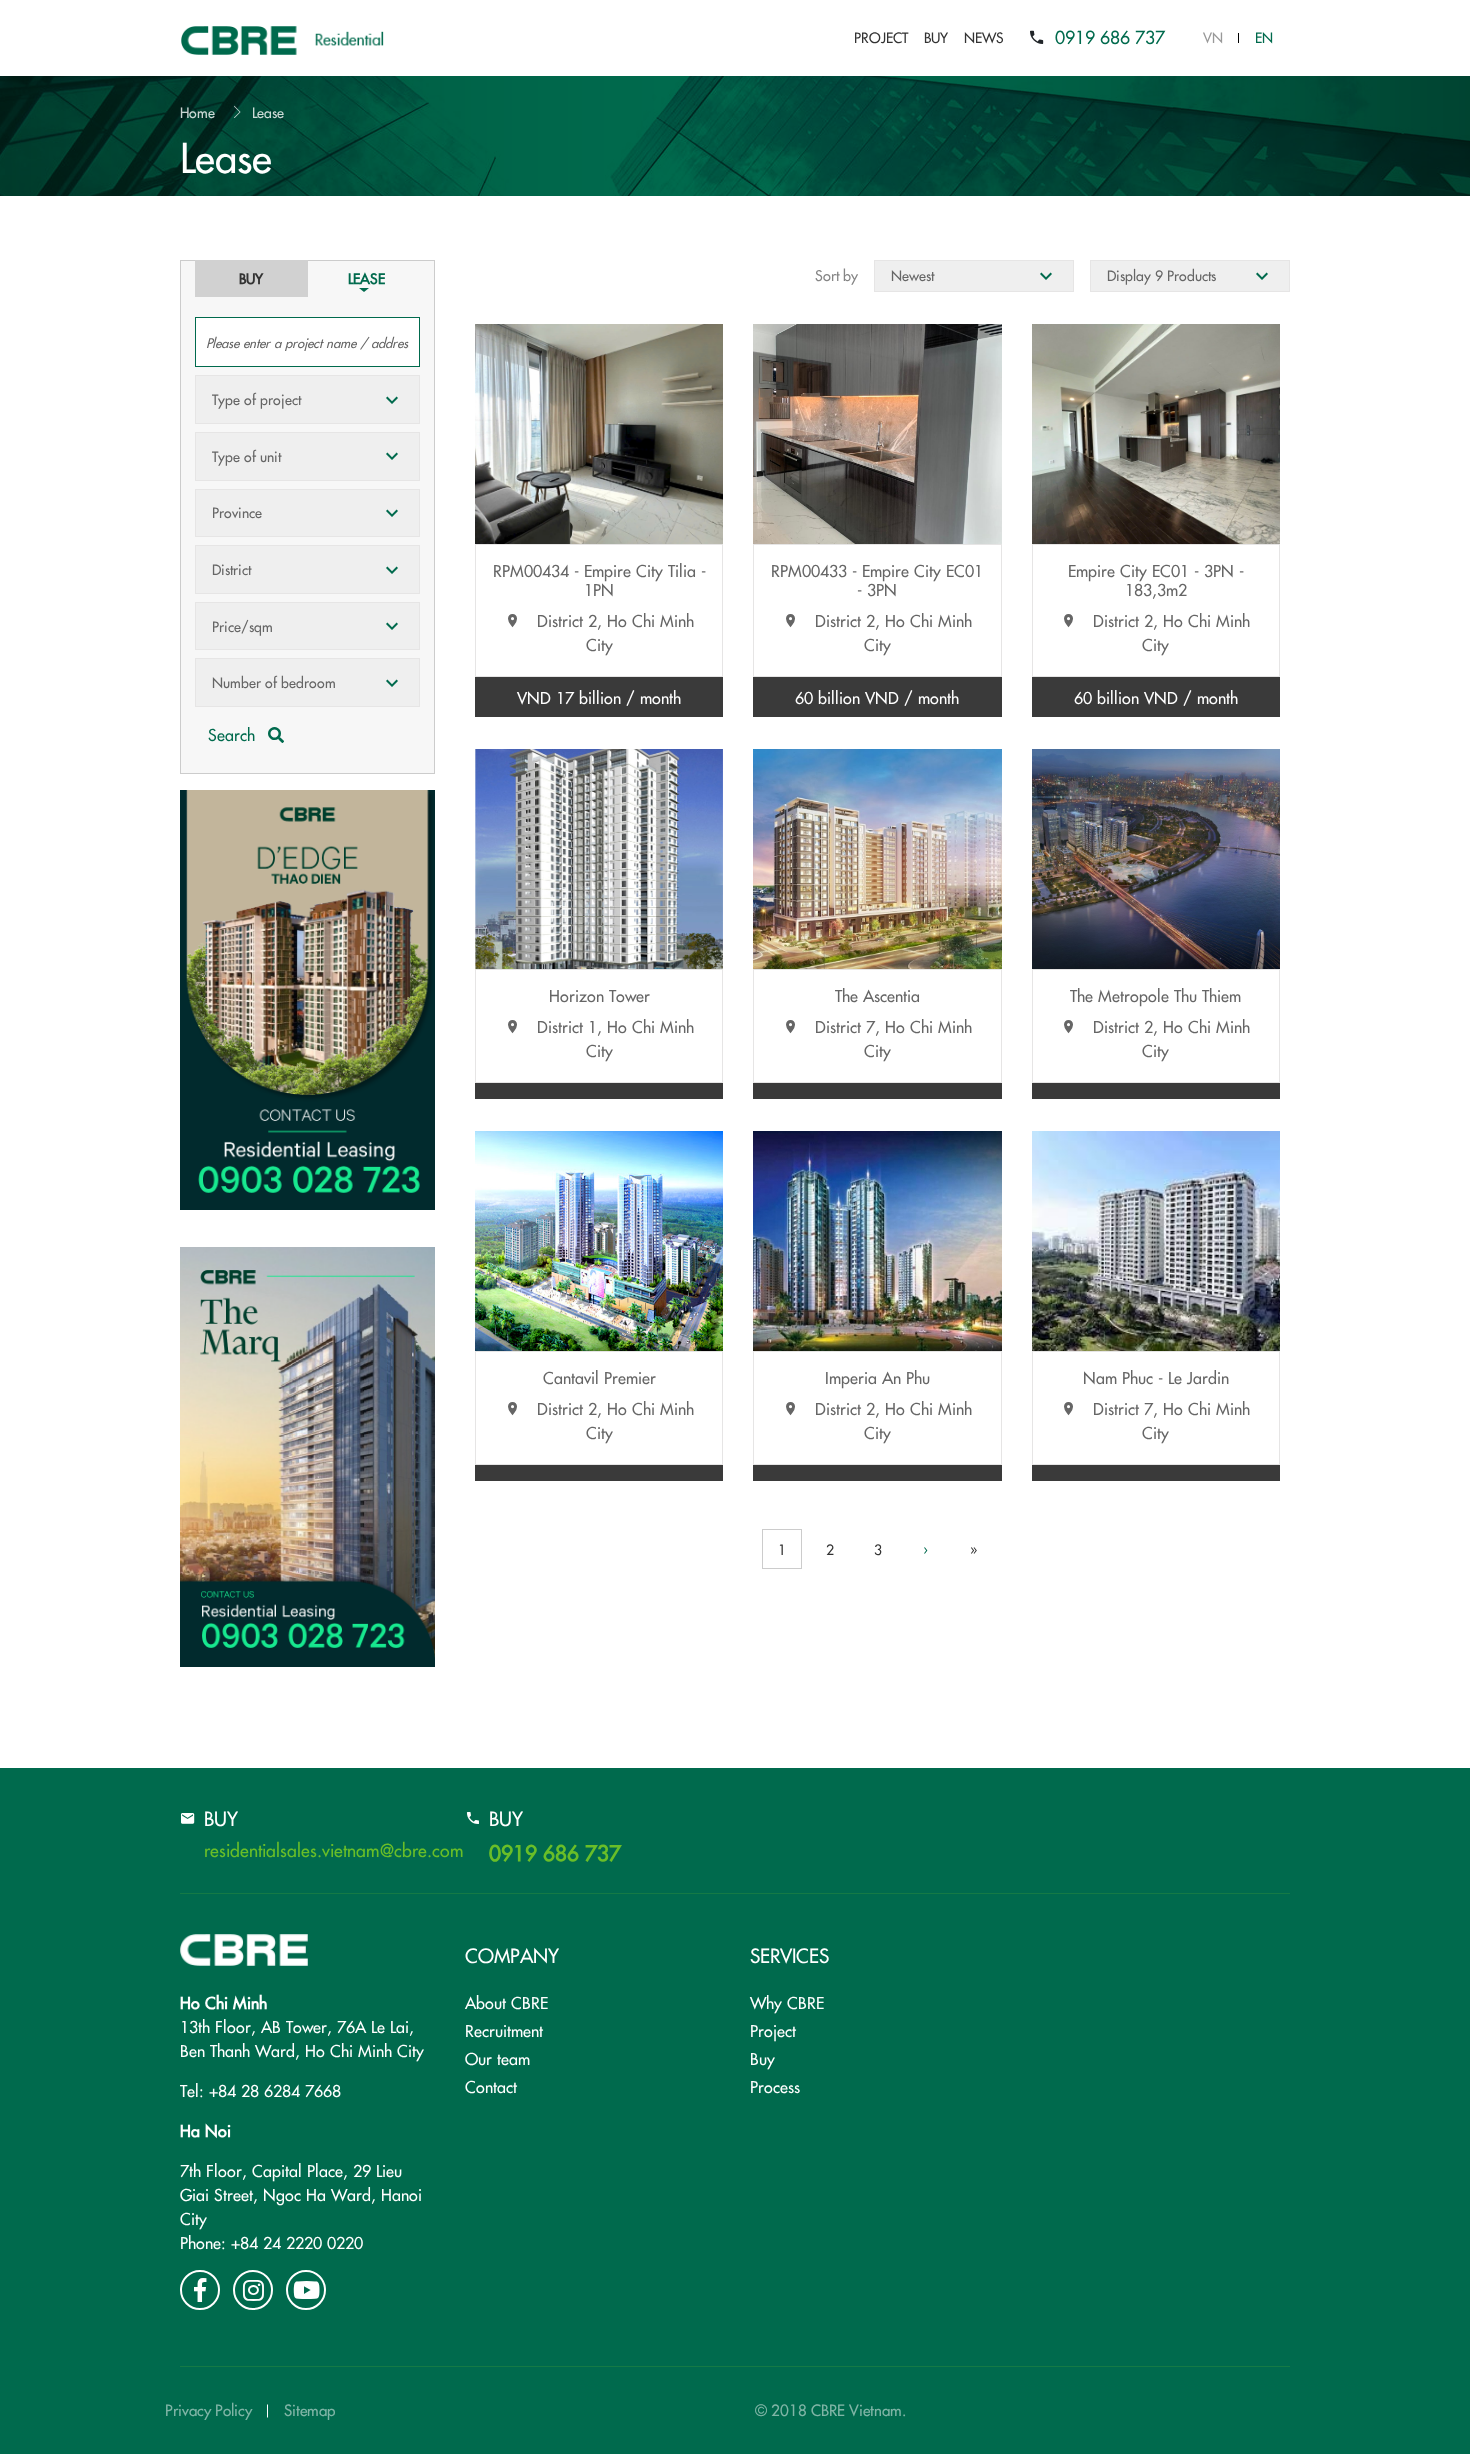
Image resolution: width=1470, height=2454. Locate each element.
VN (1213, 37)
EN (1264, 37)
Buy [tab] (251, 278)
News (984, 37)
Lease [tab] (366, 278)
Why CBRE (787, 2002)
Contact (491, 2086)
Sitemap (309, 2409)
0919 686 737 (1110, 36)
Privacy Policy (208, 2409)
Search (234, 734)
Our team (497, 2058)
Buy (936, 37)
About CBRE (506, 2002)
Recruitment (504, 2030)
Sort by (836, 275)
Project (881, 37)
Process (775, 2086)
